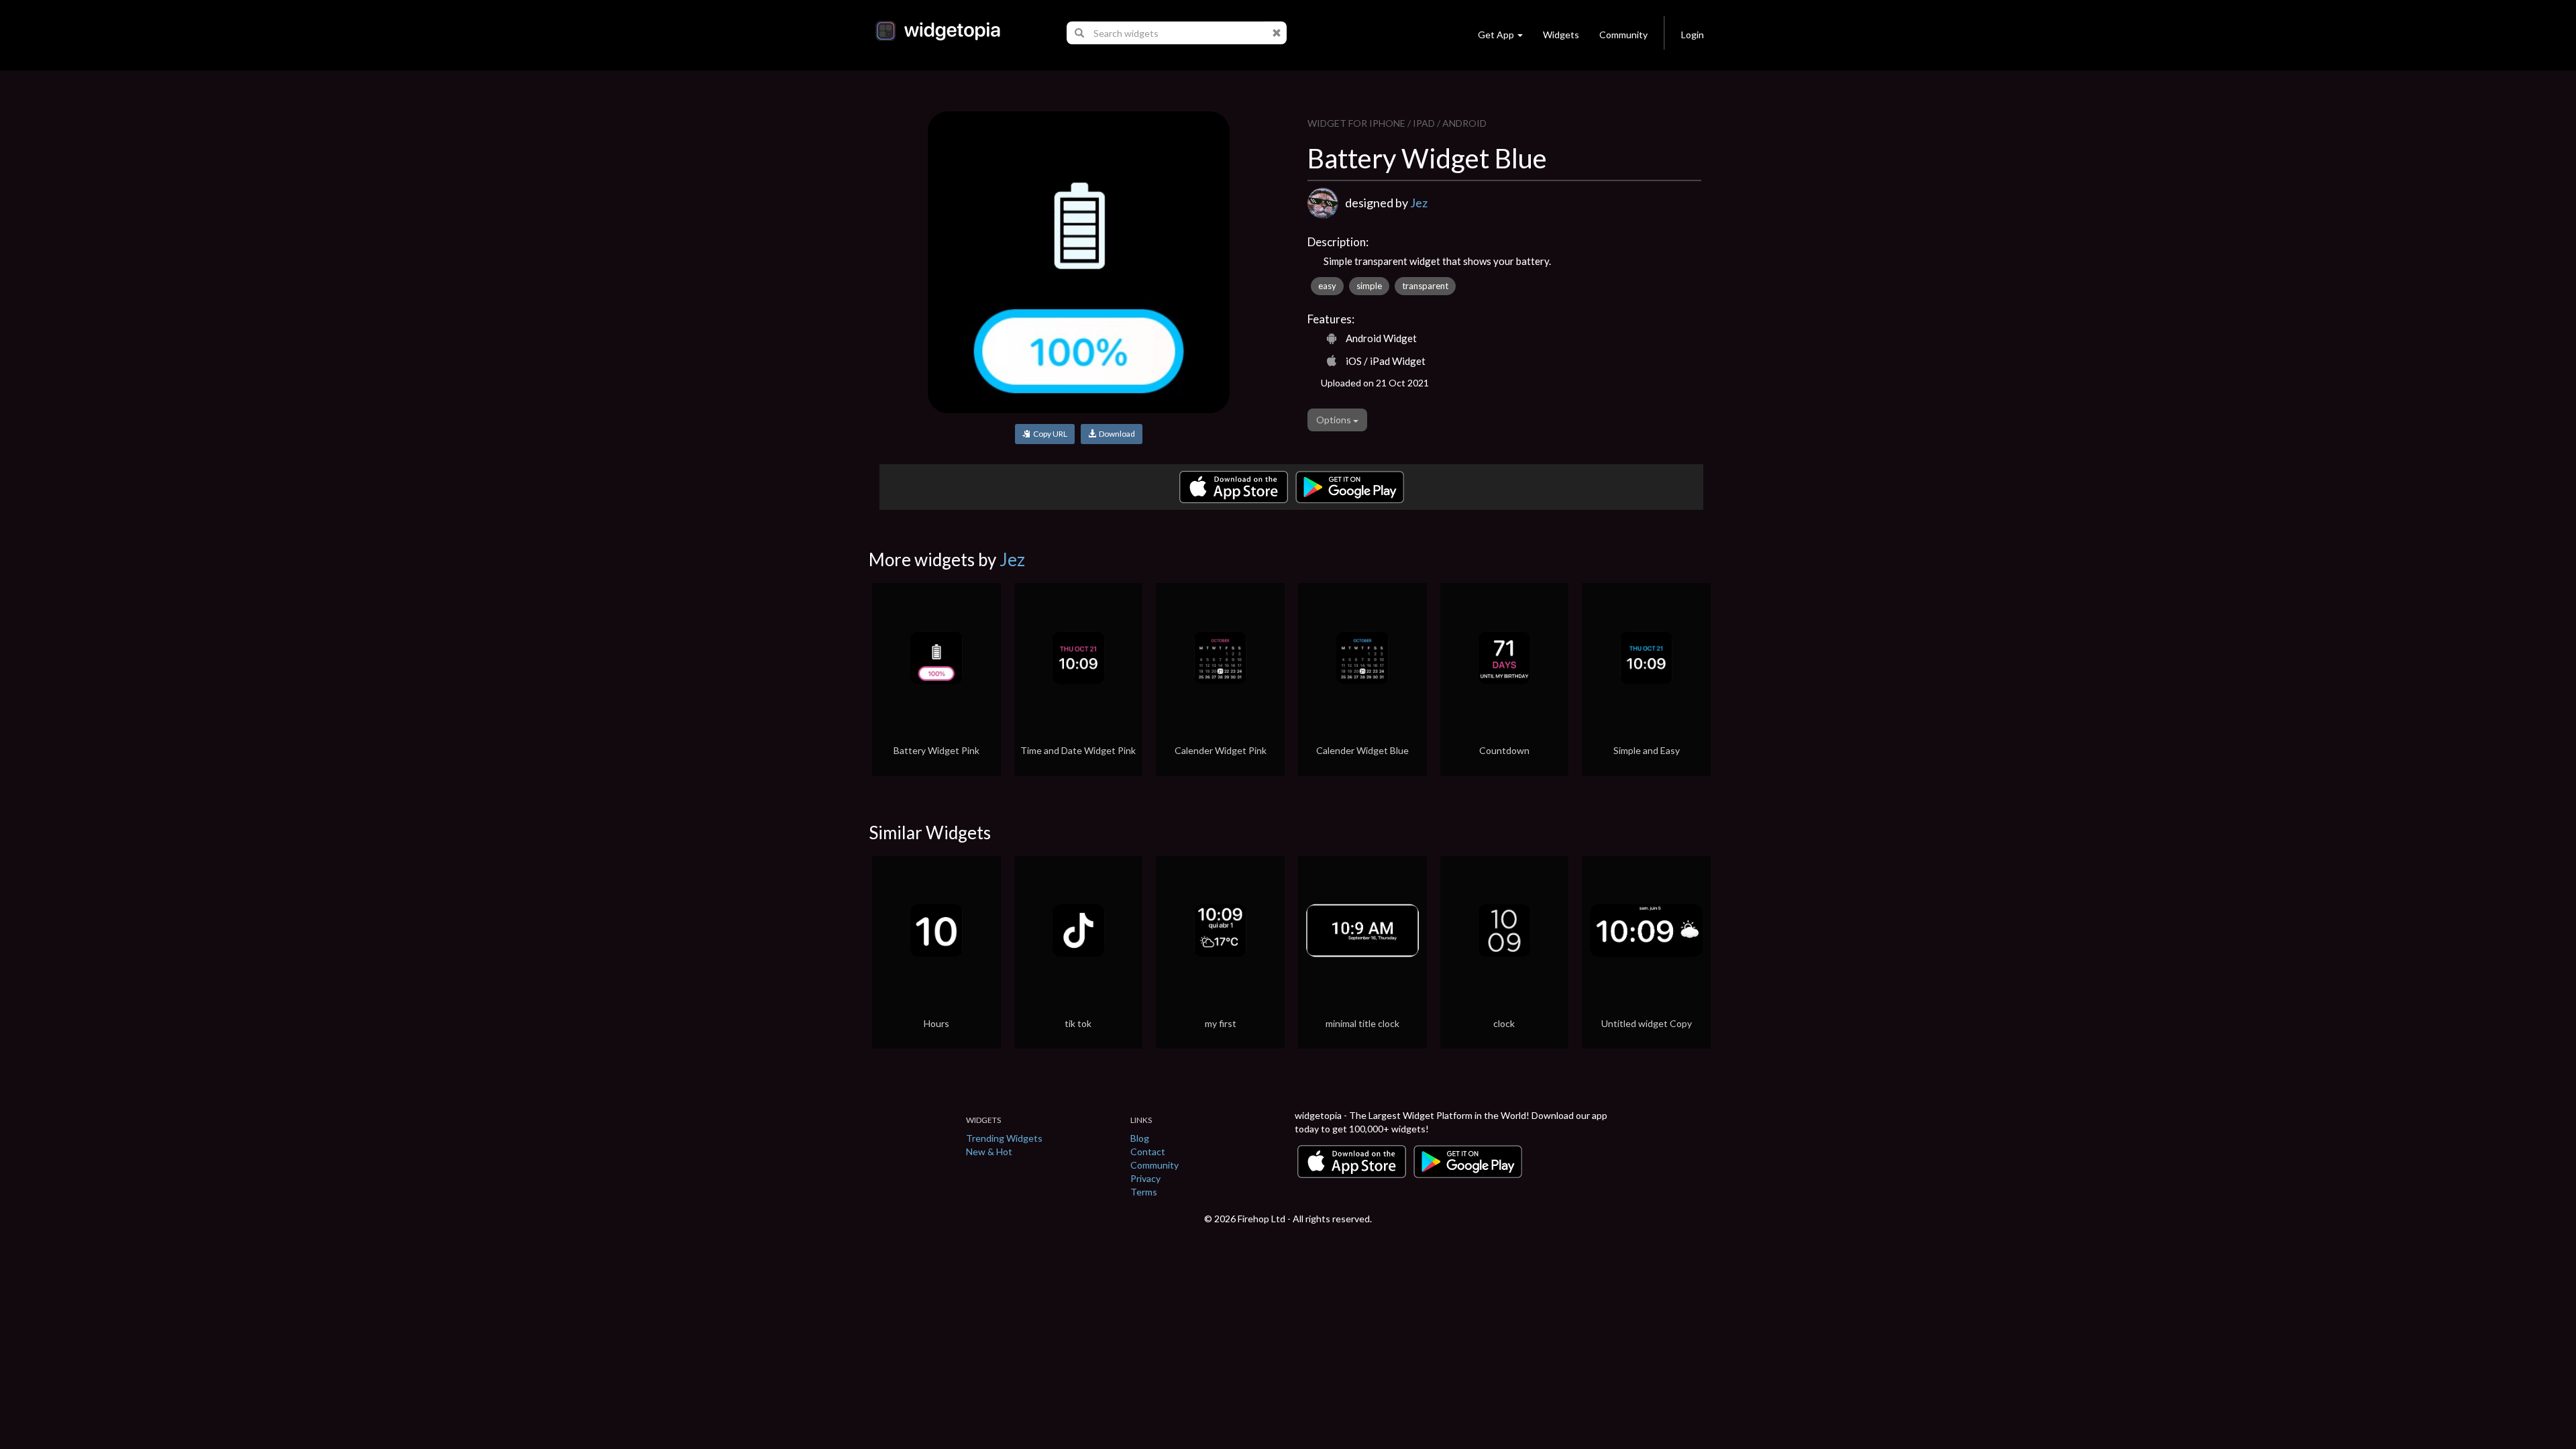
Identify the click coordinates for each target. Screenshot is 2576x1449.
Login (1693, 35)
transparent (1425, 286)
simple (1369, 286)
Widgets (1561, 35)
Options (1335, 420)
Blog (1140, 1138)
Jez (1419, 203)
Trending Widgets (1004, 1138)
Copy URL (1049, 434)
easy (1327, 286)
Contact (1148, 1151)
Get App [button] (1496, 35)
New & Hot (989, 1151)
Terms (1144, 1192)
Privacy (1145, 1178)
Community (1623, 35)
